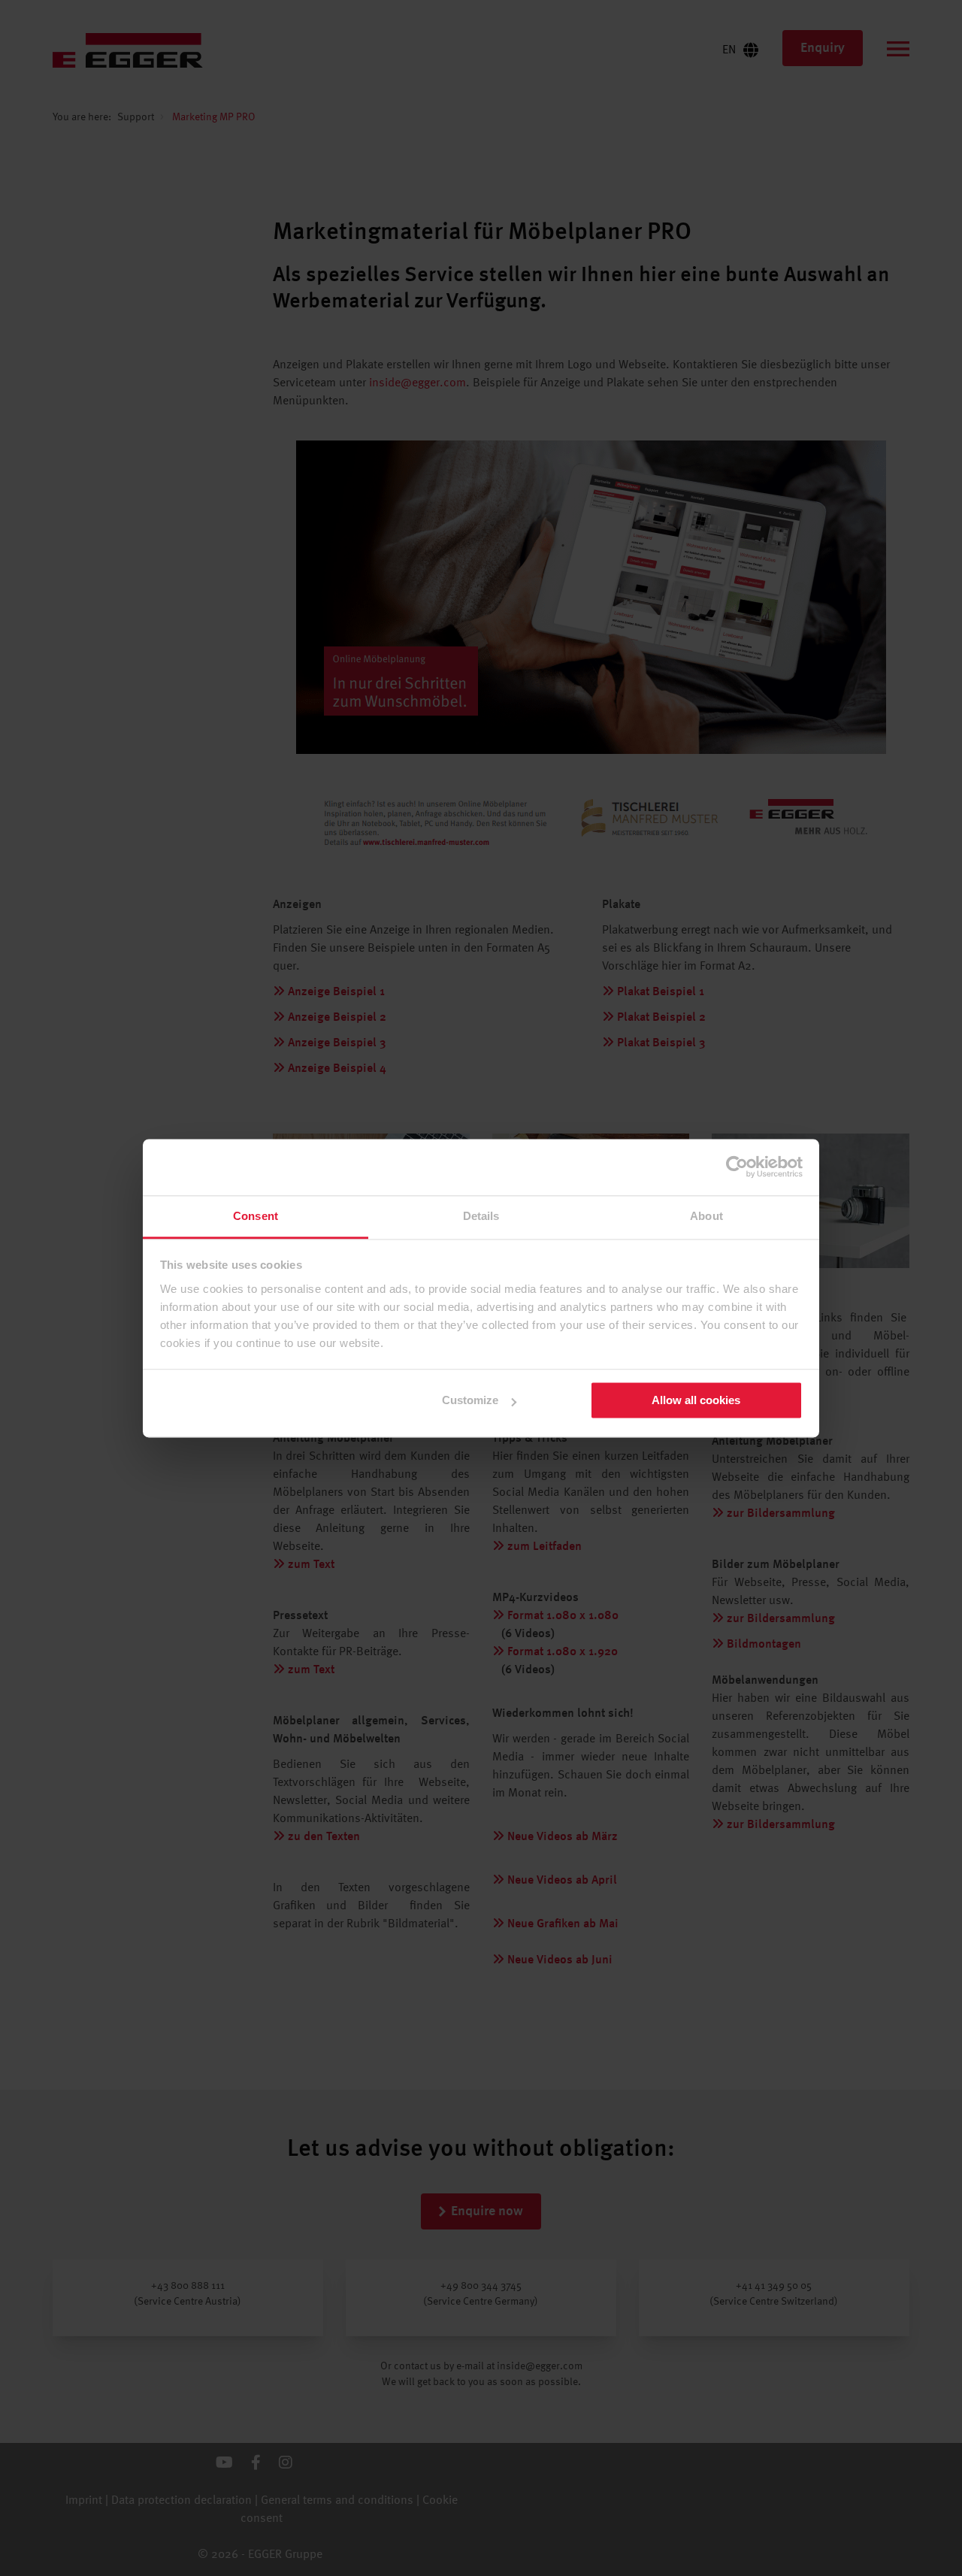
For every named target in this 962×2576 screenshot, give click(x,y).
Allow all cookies (696, 1400)
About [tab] (706, 1216)
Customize (470, 1400)
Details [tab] (481, 1216)
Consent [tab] (256, 1216)
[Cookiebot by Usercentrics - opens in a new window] (737, 1167)
